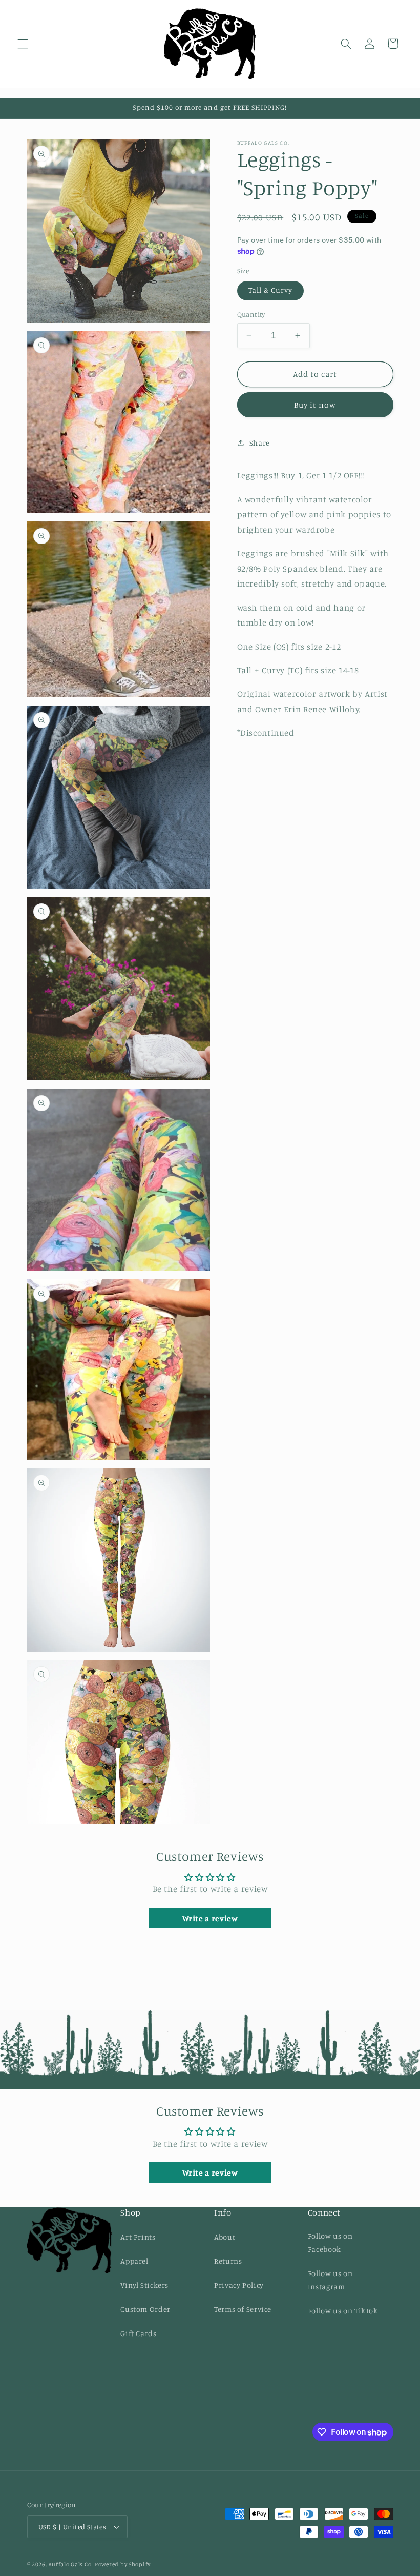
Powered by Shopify (123, 2564)
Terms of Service (243, 2309)
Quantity (251, 314)
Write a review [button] (210, 1918)
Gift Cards (138, 2333)
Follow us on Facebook (330, 2242)
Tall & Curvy (271, 290)
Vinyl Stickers (144, 2285)
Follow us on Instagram (330, 2280)
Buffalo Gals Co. (70, 2564)
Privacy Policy (239, 2285)
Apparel (134, 2261)
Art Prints (138, 2237)
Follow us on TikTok (343, 2311)
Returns (228, 2261)
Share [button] (260, 443)
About (225, 2237)
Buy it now (315, 405)
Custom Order (145, 2309)
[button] (23, 44)
